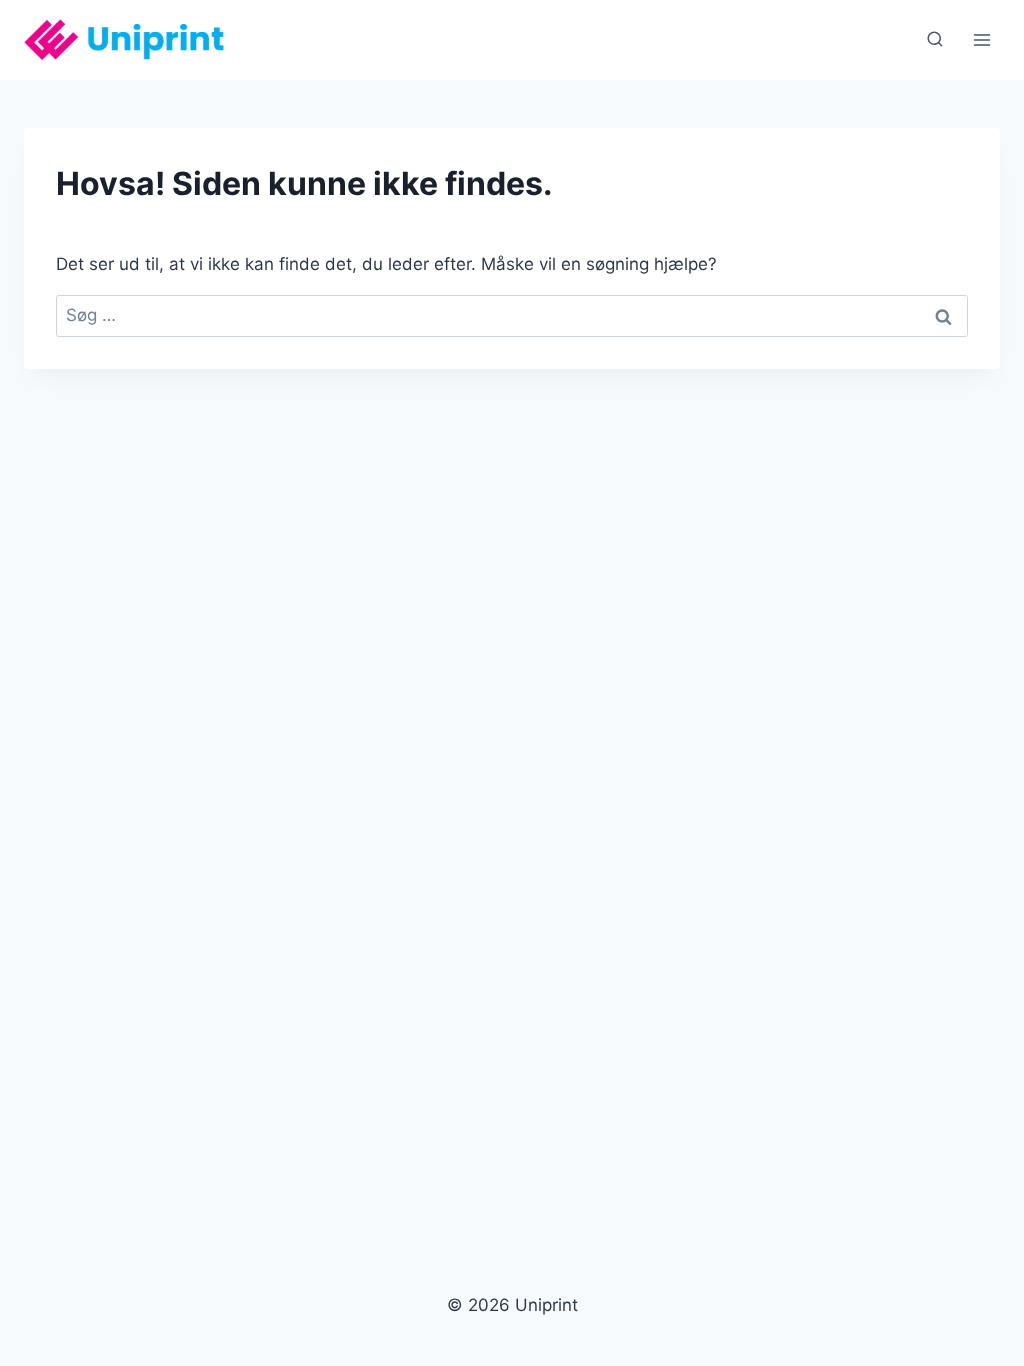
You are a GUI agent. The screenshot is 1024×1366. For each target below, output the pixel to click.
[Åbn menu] (981, 39)
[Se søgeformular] (935, 40)
